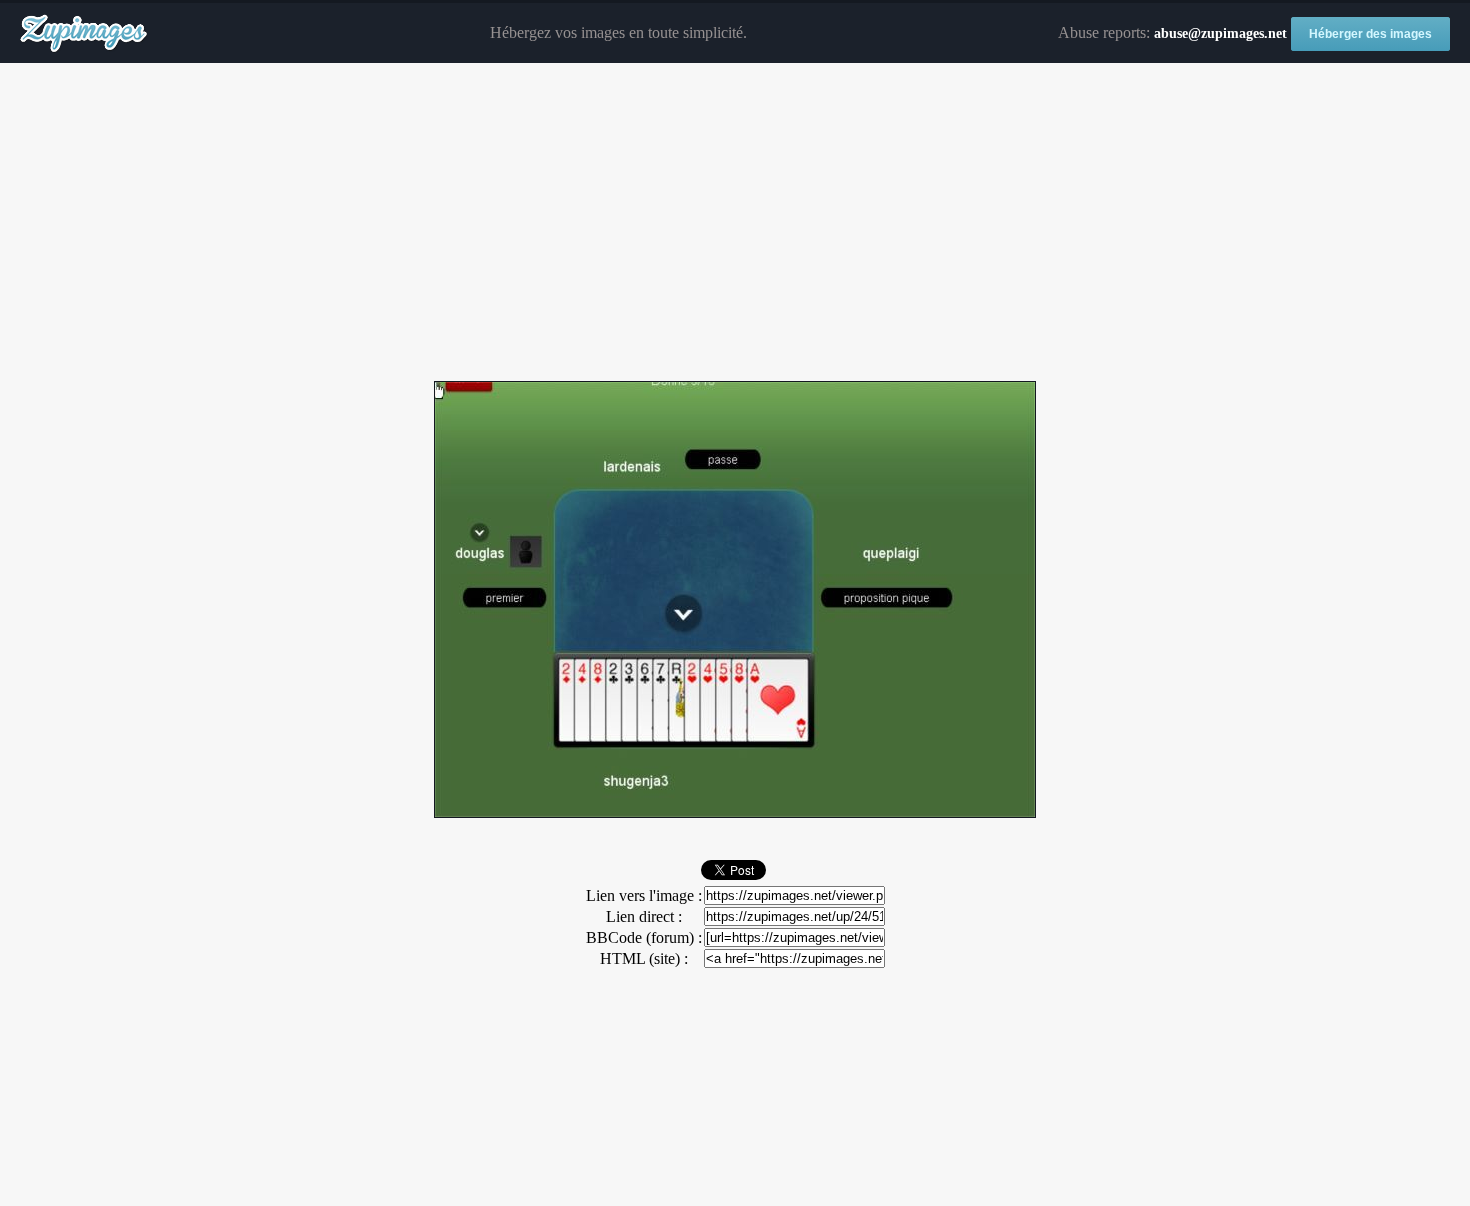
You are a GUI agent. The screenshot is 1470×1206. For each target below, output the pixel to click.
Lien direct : (644, 916)
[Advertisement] (735, 223)
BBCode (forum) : (644, 937)
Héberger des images (1370, 34)
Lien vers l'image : (644, 895)
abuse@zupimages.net (1220, 33)
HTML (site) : (644, 958)
